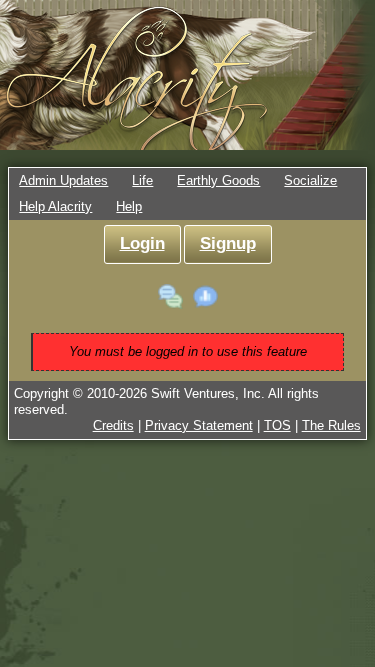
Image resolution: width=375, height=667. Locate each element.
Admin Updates (63, 180)
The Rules (331, 425)
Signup (228, 243)
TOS (277, 425)
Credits (113, 425)
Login (142, 243)
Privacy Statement (199, 425)
